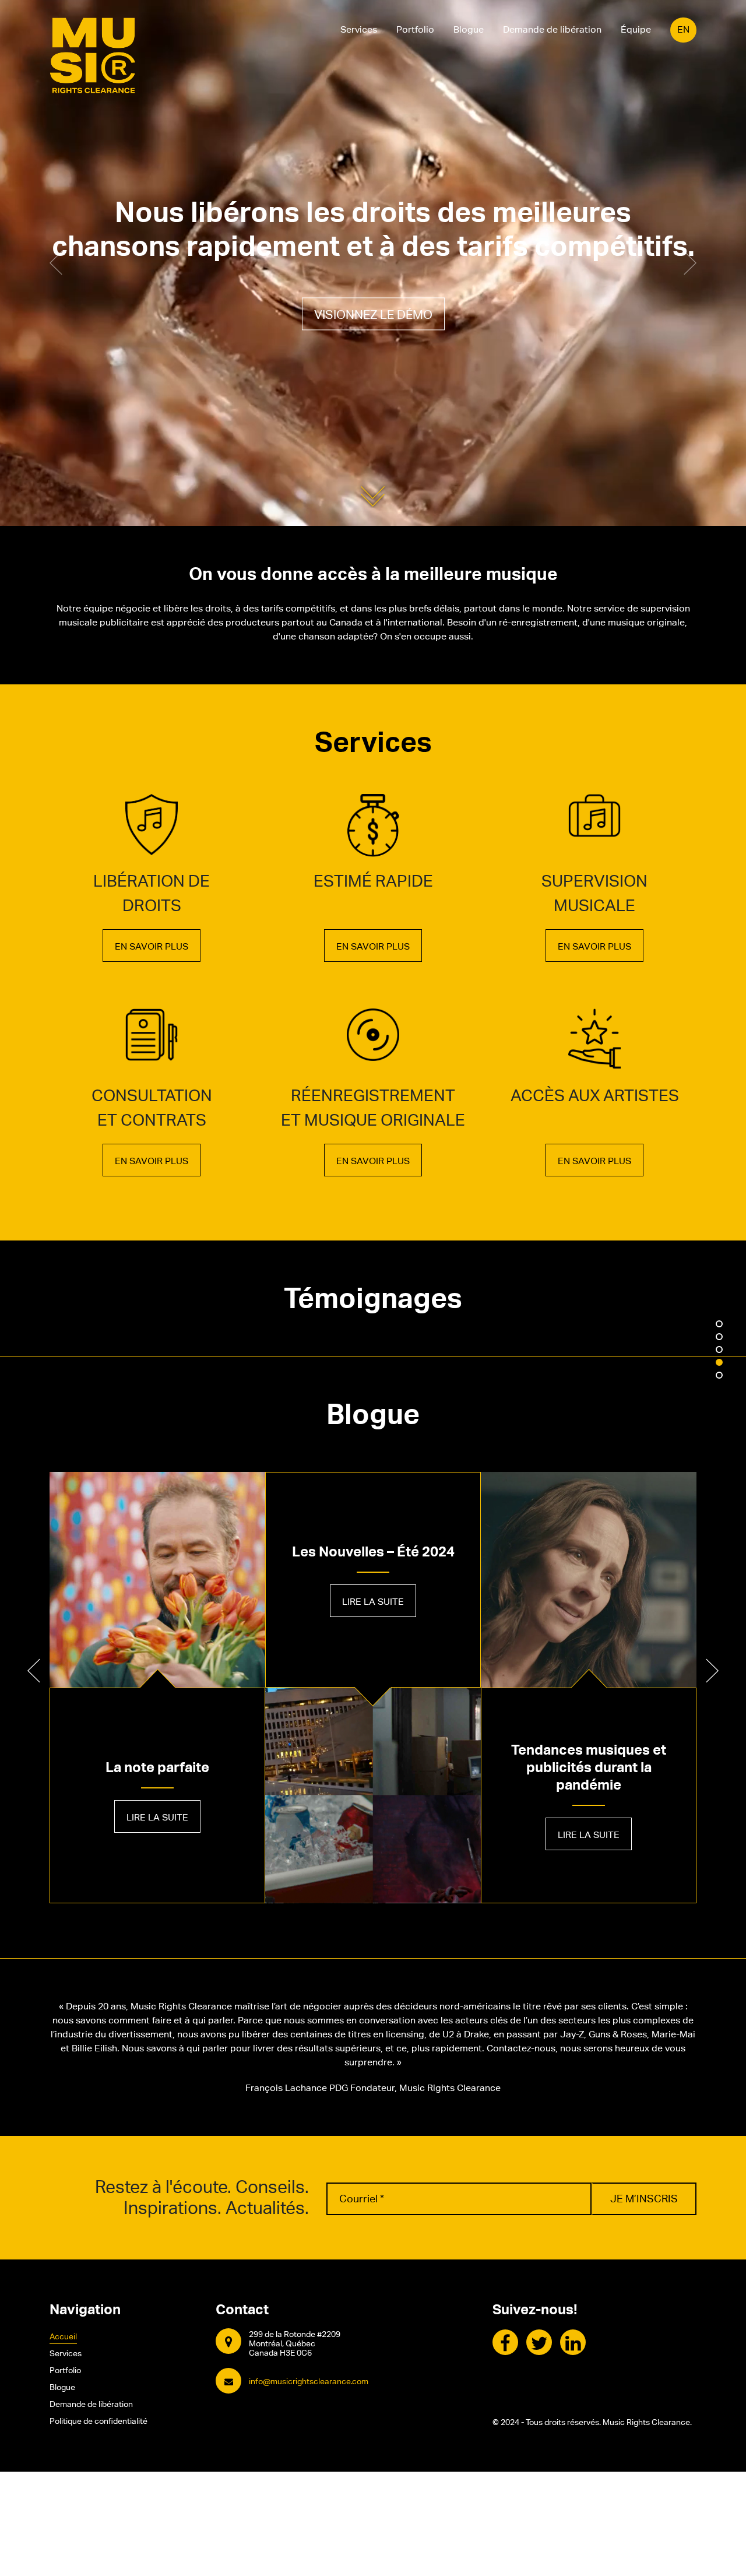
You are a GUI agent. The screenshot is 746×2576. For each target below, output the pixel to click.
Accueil (63, 2336)
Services (359, 29)
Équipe (636, 29)
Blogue (469, 29)
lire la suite (157, 1817)
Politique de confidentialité (98, 2421)
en (683, 29)
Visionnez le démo (373, 315)
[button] (56, 263)
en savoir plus (152, 946)
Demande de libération (552, 29)
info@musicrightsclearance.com (309, 2381)
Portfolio (415, 29)
